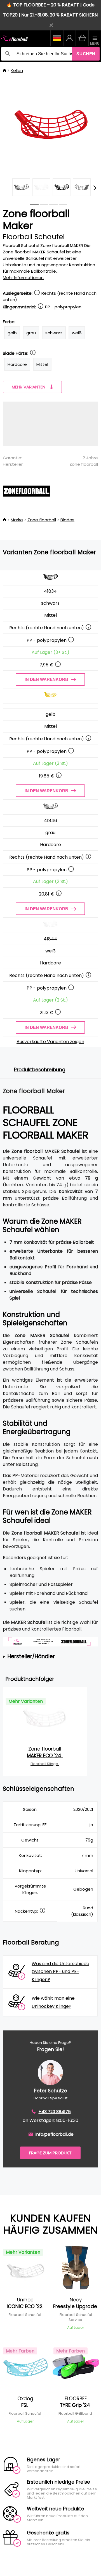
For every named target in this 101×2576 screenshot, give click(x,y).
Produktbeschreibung (40, 1070)
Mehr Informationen (23, 278)
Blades (67, 520)
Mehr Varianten (29, 387)
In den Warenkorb (46, 679)
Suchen (86, 54)
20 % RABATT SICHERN (74, 15)
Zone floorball (84, 464)
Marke (17, 520)
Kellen (17, 70)
